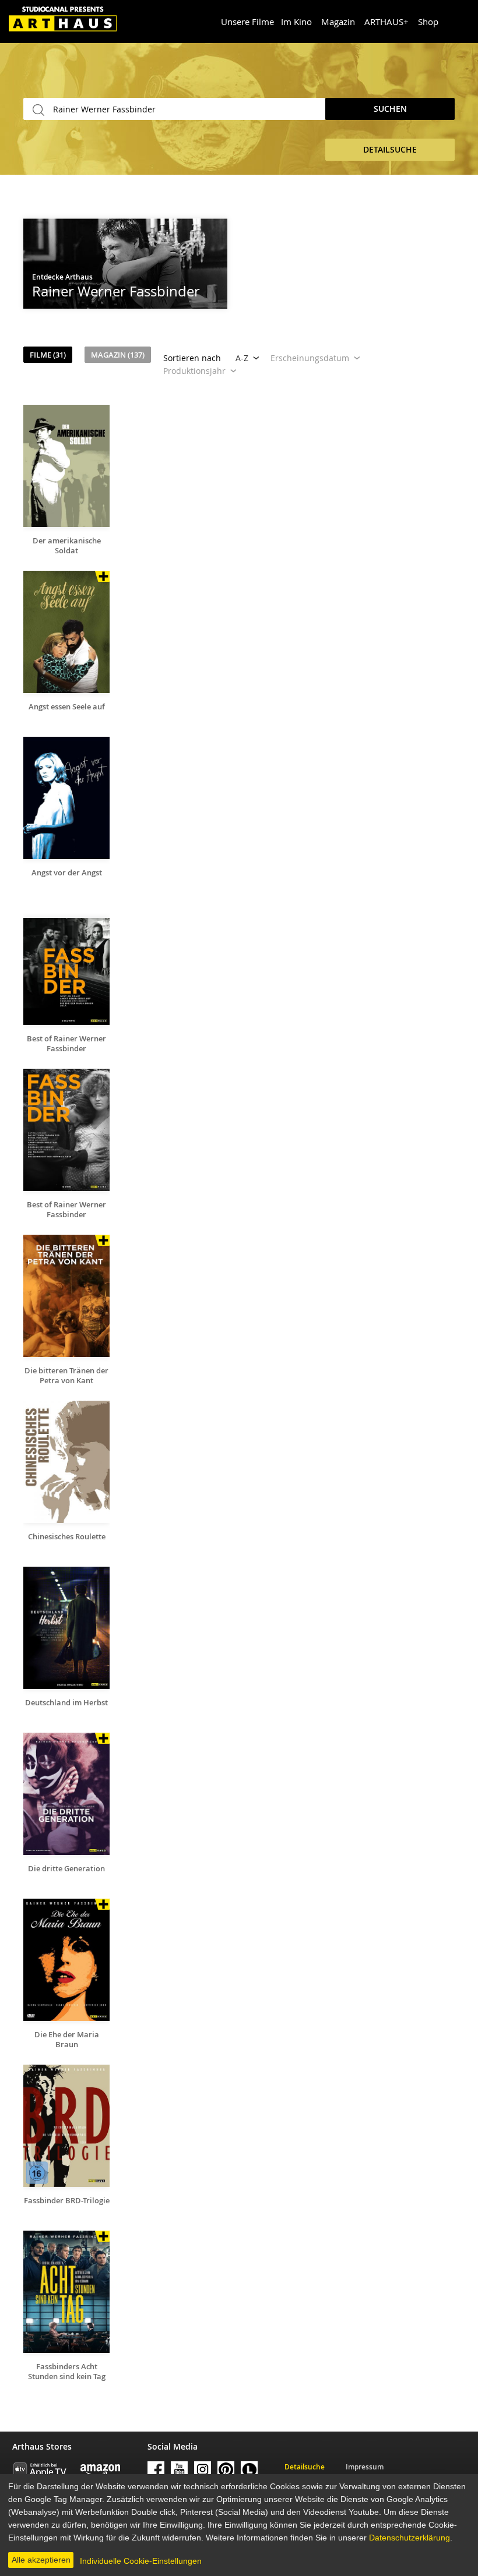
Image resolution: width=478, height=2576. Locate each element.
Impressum (365, 2467)
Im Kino (296, 22)
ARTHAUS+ (386, 22)
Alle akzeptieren (41, 2560)
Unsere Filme (247, 22)
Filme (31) (48, 355)
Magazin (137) (118, 355)
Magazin (338, 22)
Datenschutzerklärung (410, 2538)
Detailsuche (305, 2467)
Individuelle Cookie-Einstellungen (141, 2561)
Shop (428, 22)
